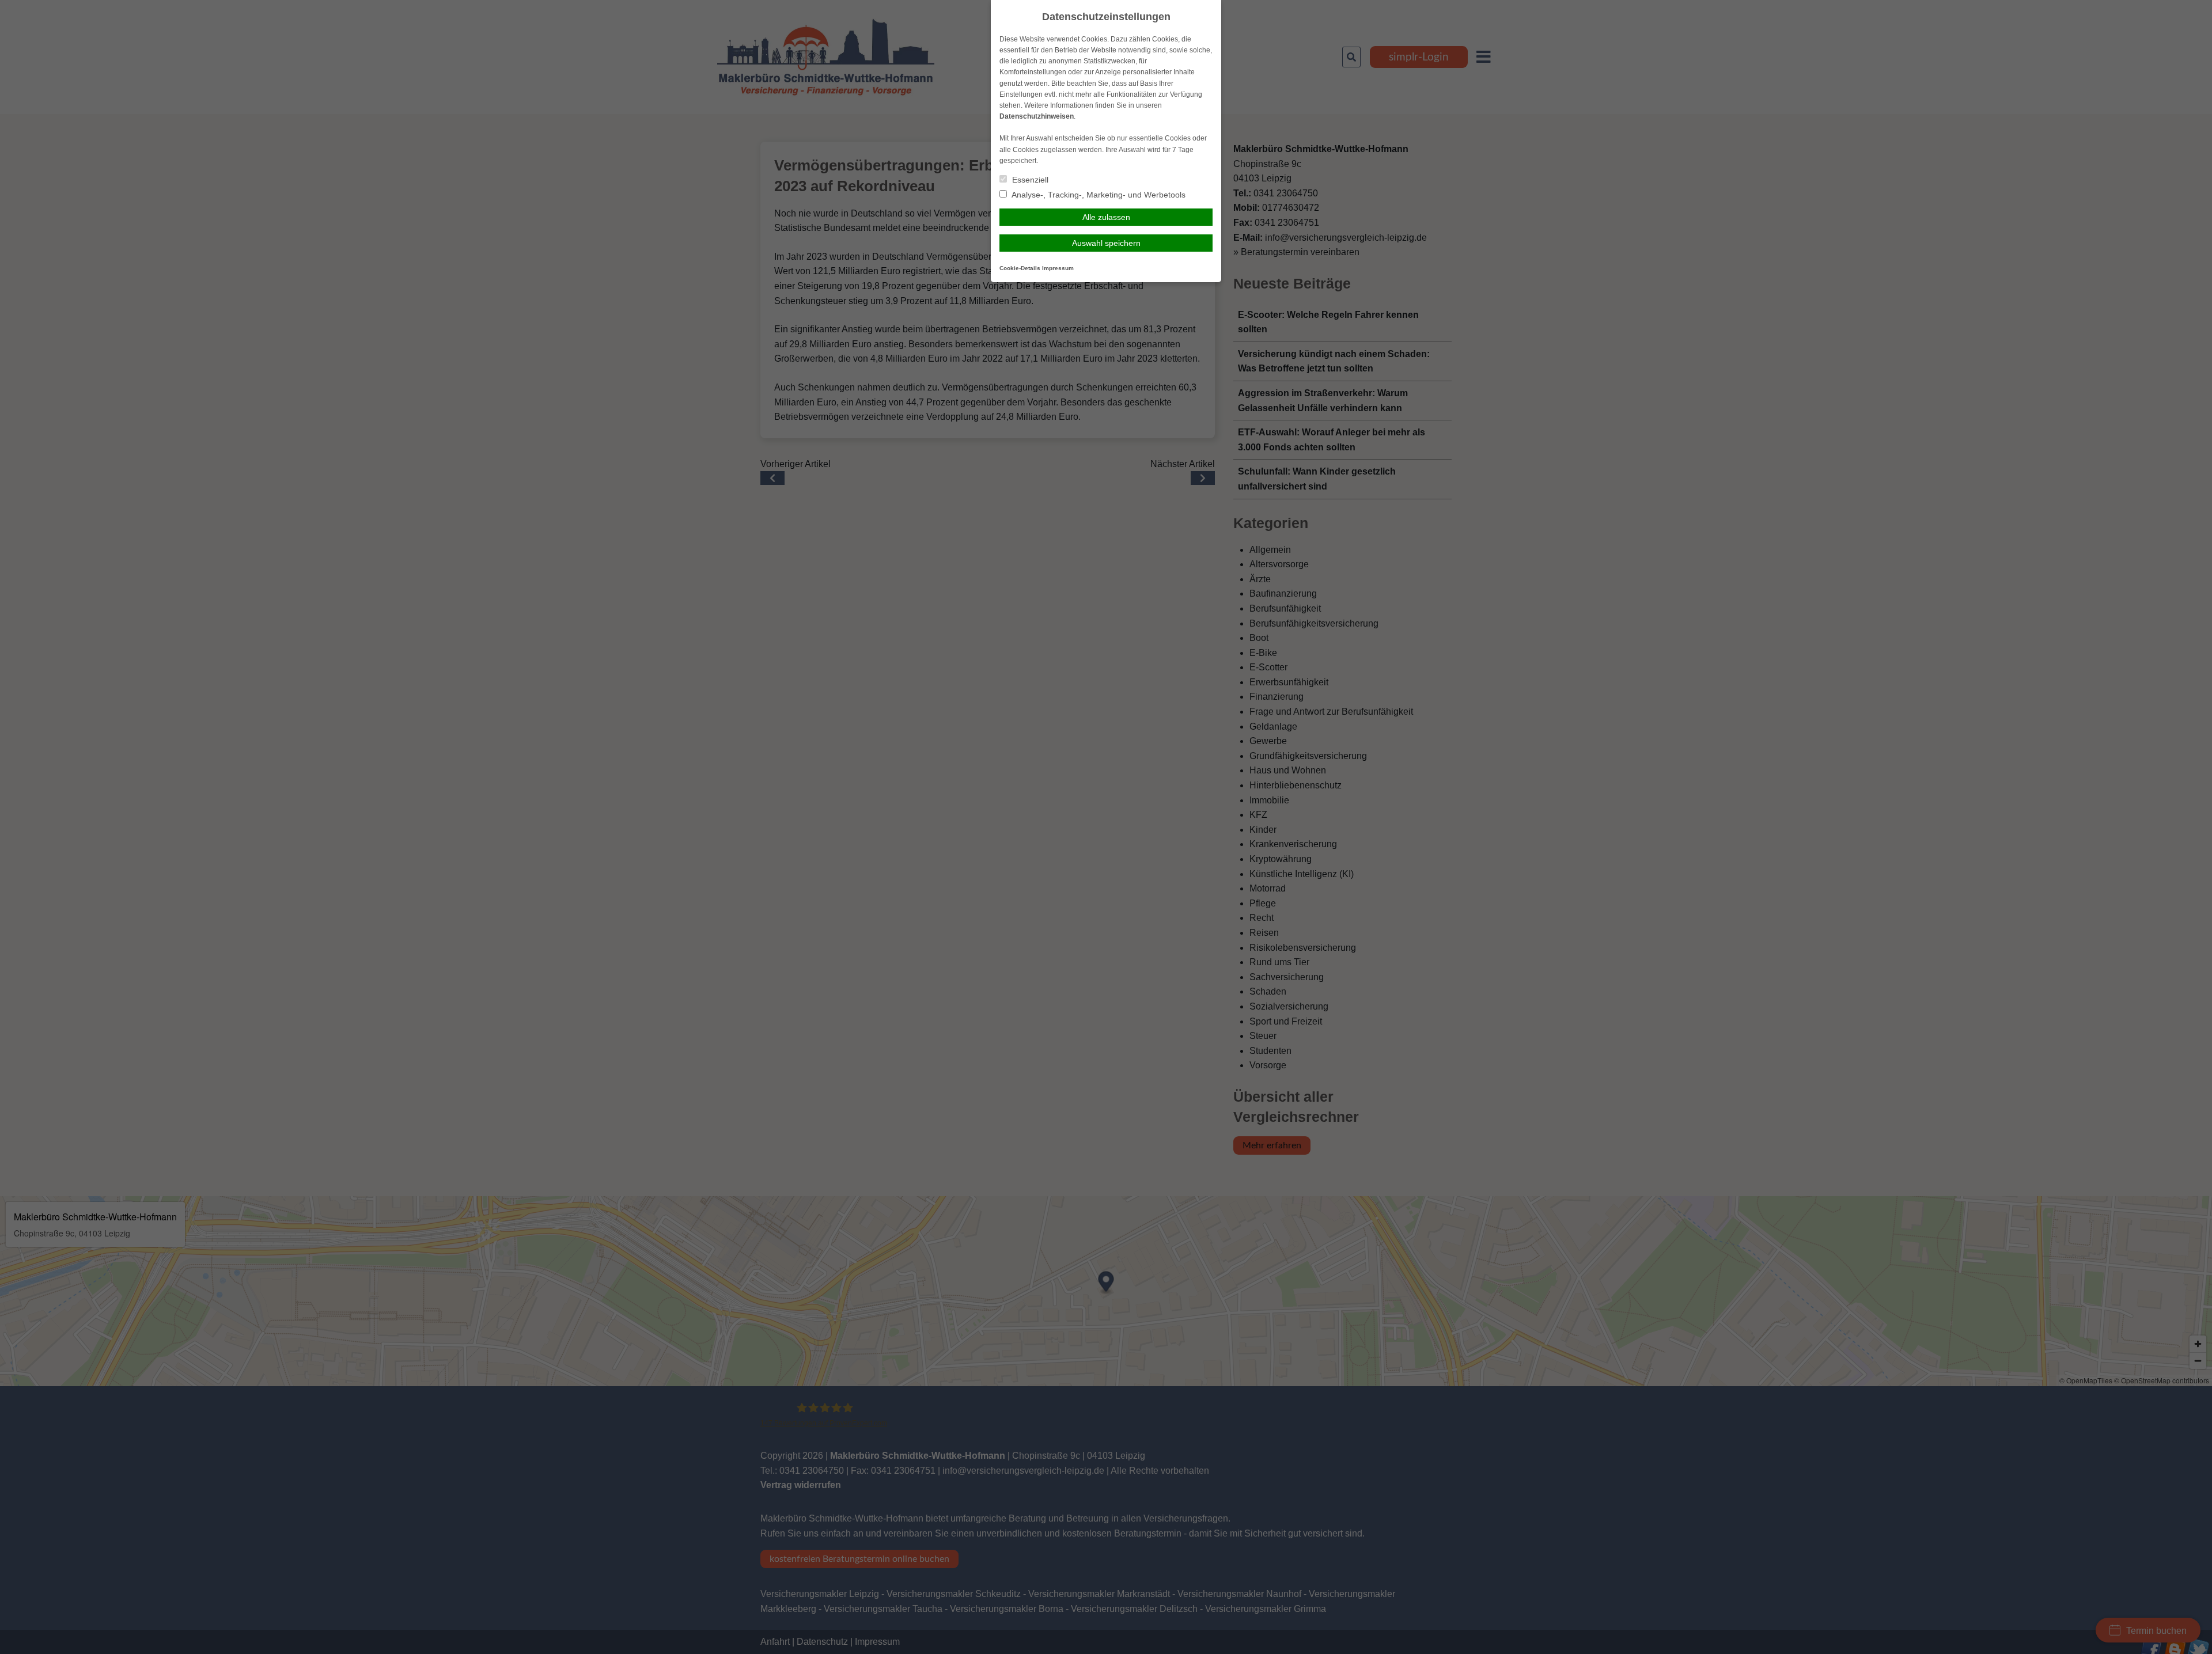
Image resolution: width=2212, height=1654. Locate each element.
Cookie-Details (1020, 268)
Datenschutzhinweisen (1037, 116)
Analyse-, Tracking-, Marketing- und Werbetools (1098, 195)
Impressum (1058, 268)
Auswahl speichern (1106, 243)
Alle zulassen (1106, 217)
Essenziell (1029, 180)
